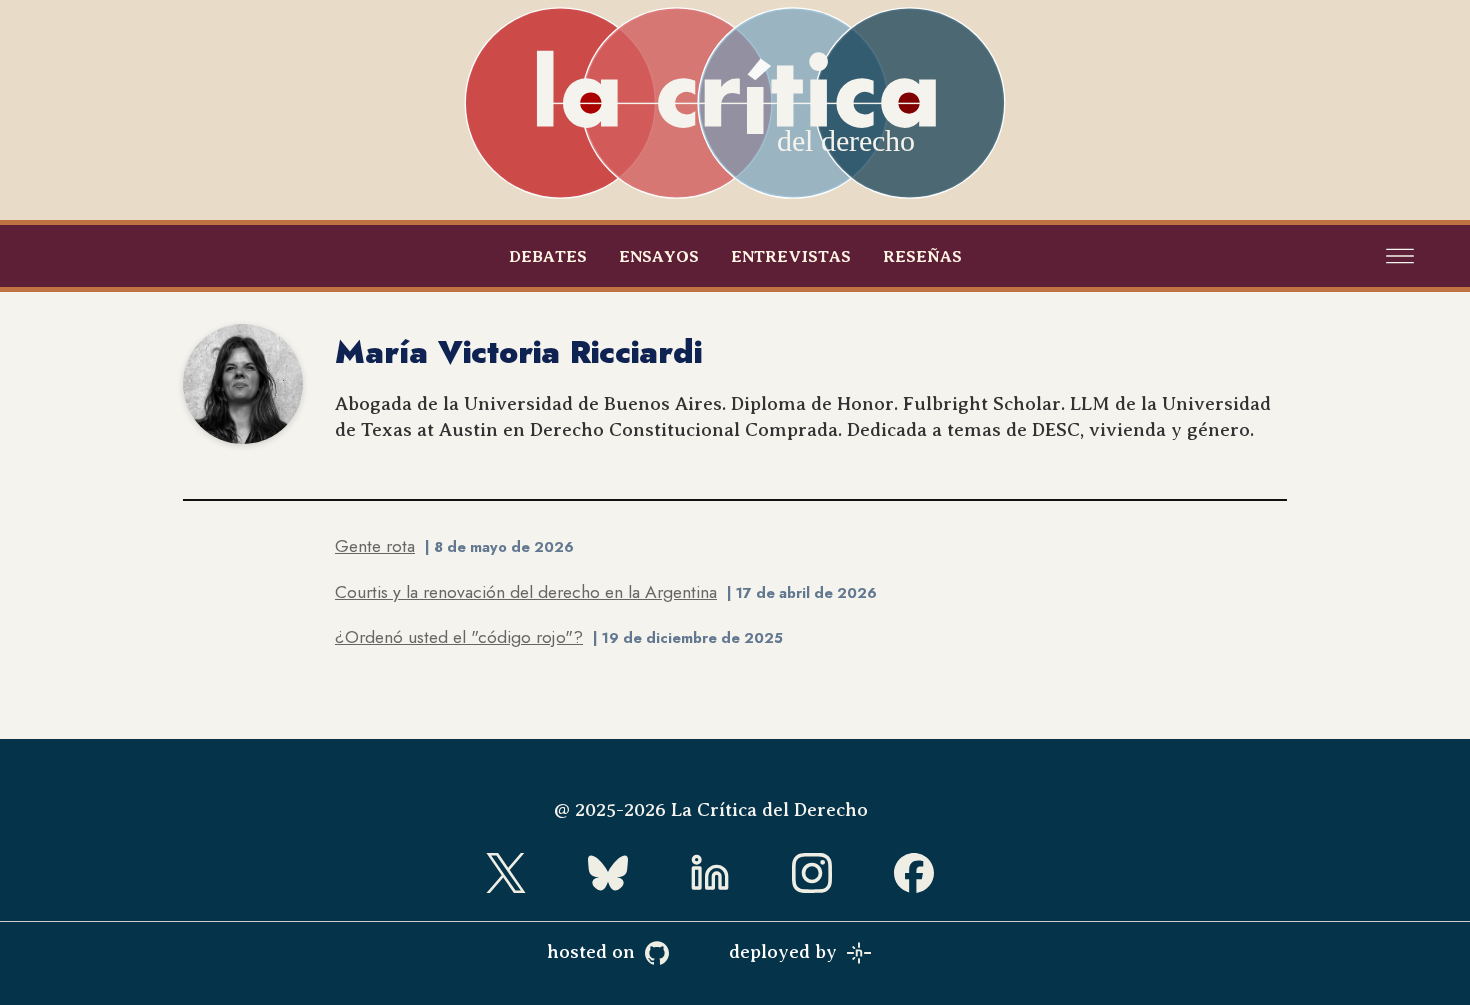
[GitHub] (682, 952)
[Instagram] (837, 873)
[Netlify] (884, 952)
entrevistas (791, 256)
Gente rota (375, 546)
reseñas (922, 256)
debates (548, 256)
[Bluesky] (633, 873)
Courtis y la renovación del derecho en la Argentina (526, 592)
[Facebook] (939, 873)
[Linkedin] (735, 873)
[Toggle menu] (1400, 256)
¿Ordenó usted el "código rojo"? (459, 637)
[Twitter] (531, 873)
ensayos (659, 256)
